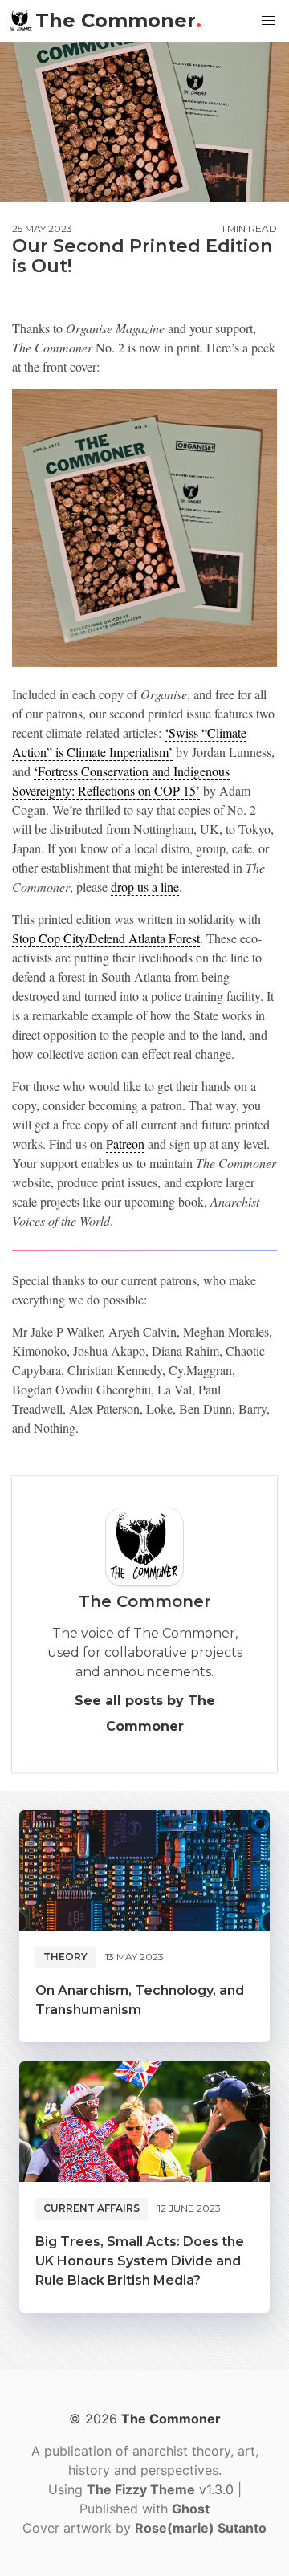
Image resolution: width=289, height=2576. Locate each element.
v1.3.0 (162, 2489)
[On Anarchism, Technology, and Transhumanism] (144, 1870)
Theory (65, 1957)
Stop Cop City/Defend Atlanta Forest (106, 938)
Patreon (125, 1144)
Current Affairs (92, 2208)
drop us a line (145, 887)
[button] (268, 21)
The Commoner (118, 20)
